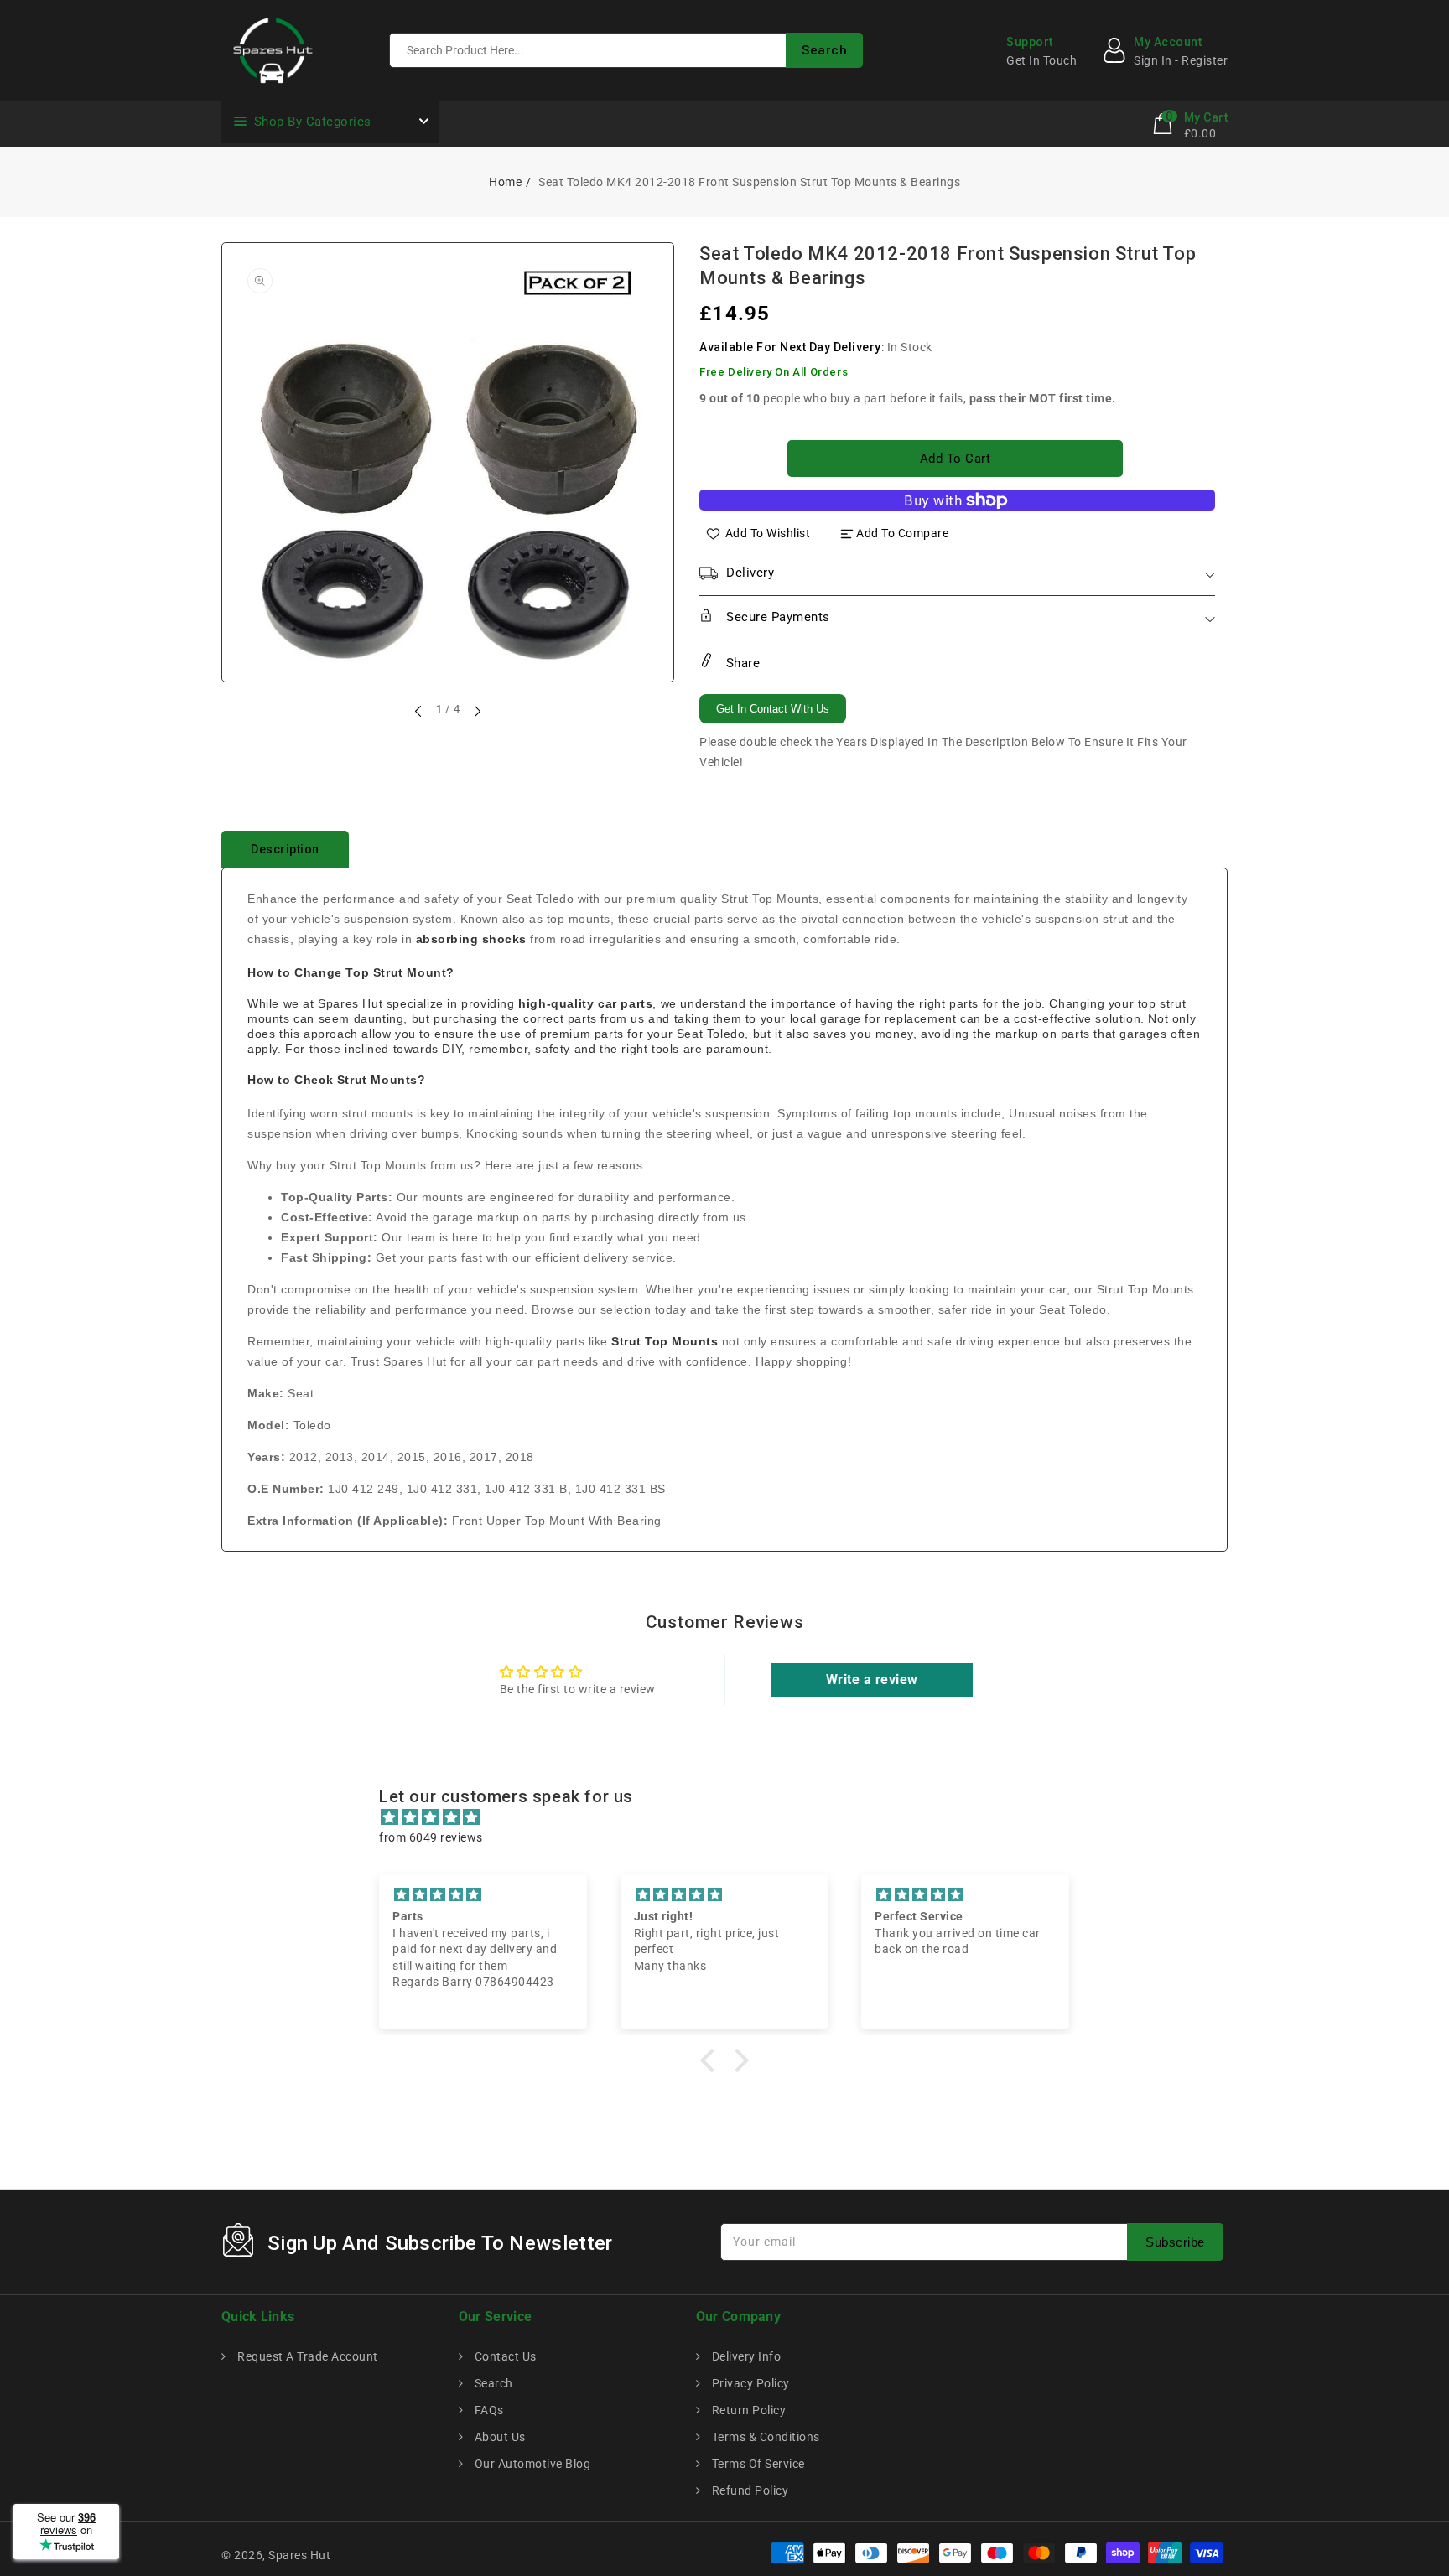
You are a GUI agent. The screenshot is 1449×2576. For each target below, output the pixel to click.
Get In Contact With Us (773, 709)
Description (285, 849)
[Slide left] (419, 711)
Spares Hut (299, 2555)
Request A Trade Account (306, 2356)
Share (741, 663)
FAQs (488, 2410)
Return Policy (747, 2410)
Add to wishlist (768, 533)
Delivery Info (745, 2356)
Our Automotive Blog (531, 2464)
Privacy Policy (749, 2383)
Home (505, 182)
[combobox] (626, 50)
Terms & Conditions (764, 2437)
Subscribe (1175, 2242)
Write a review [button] (872, 1679)
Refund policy (748, 2490)
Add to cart (956, 459)
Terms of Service (757, 2464)
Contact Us (504, 2356)
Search (492, 2383)
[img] (733, 1817)
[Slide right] (476, 711)
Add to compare (902, 533)
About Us (499, 2437)
